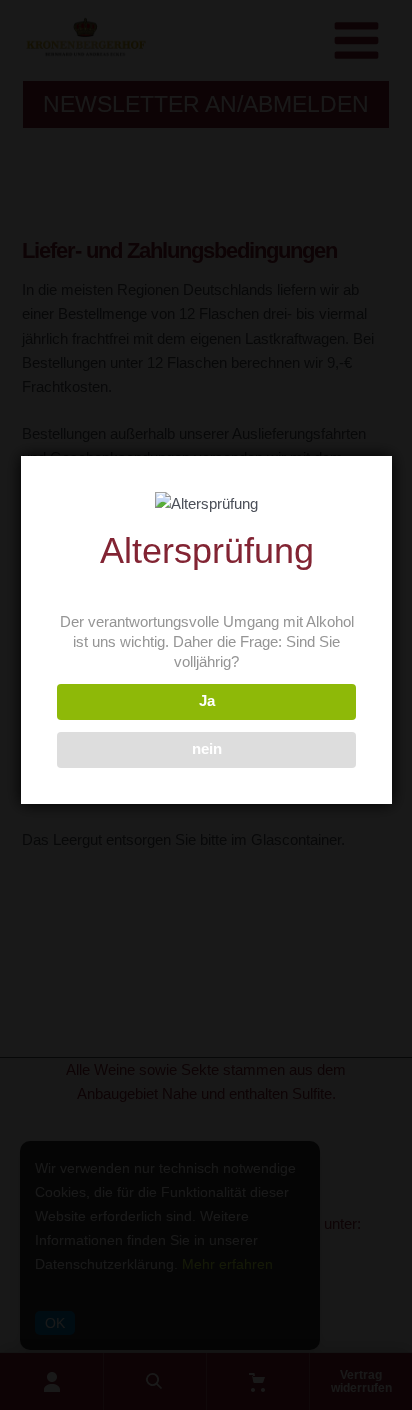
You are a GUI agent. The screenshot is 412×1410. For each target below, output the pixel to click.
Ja (207, 701)
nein (207, 749)
